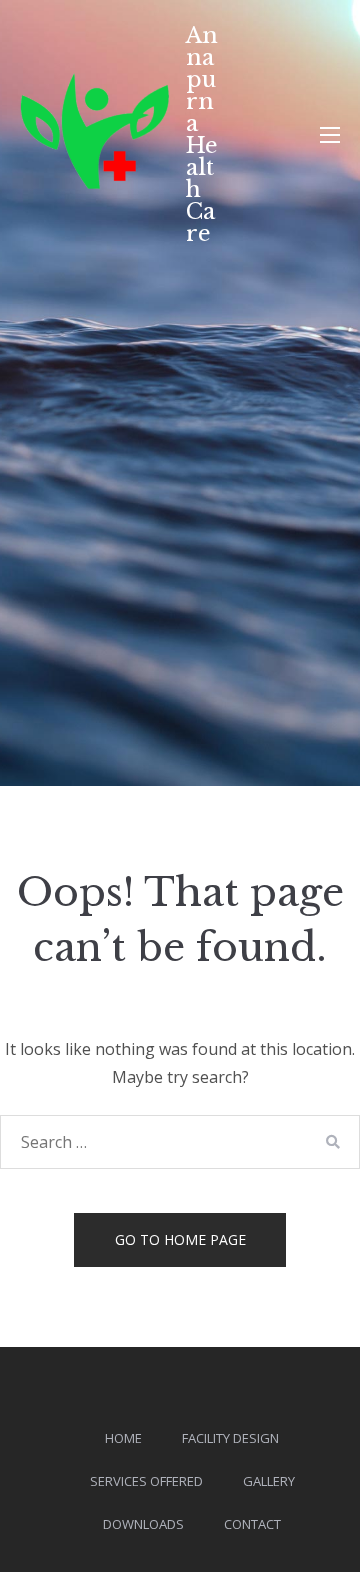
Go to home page (180, 1239)
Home (123, 1438)
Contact (252, 1524)
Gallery (269, 1481)
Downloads (143, 1524)
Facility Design (230, 1438)
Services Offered (146, 1481)
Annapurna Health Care (202, 134)
